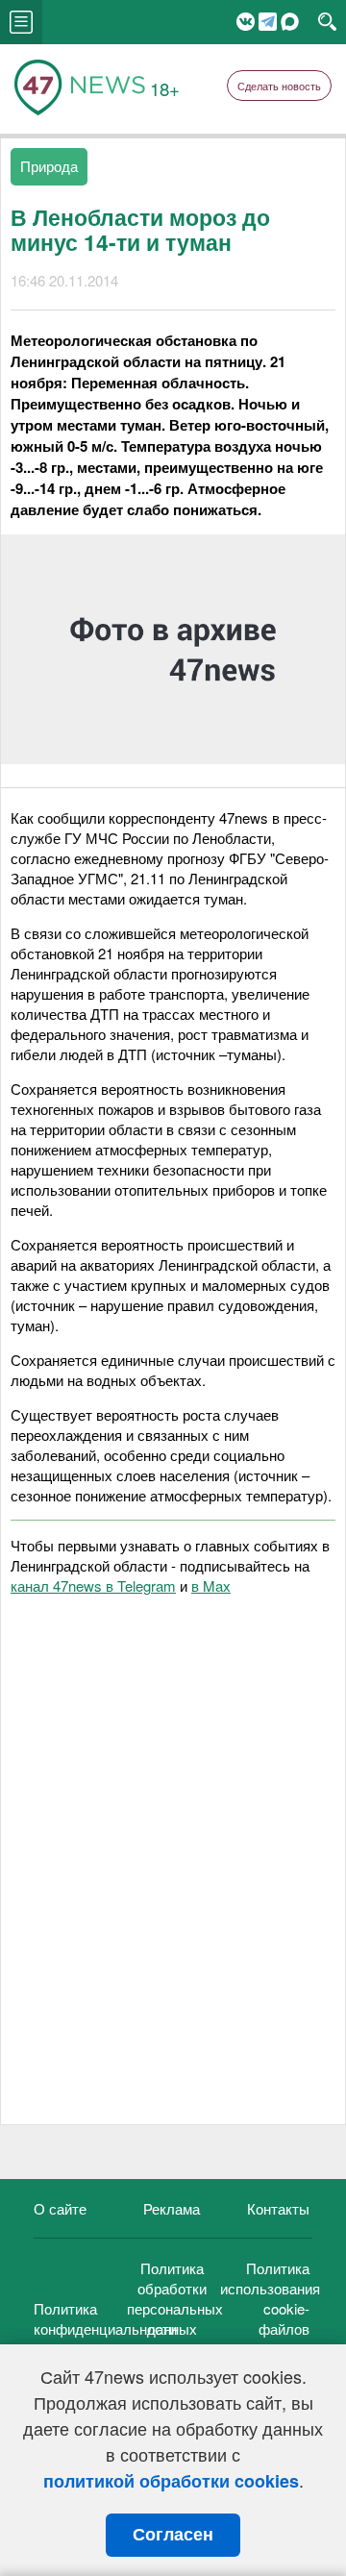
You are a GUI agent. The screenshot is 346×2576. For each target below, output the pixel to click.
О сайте (60, 2208)
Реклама (172, 2208)
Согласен (173, 2535)
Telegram (268, 22)
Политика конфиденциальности (105, 2318)
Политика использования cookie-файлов (270, 2298)
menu (21, 22)
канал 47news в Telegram (93, 1585)
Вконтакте (246, 22)
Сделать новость (279, 86)
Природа (49, 166)
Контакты (278, 2208)
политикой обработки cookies (171, 2481)
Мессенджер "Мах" (290, 22)
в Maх (211, 1585)
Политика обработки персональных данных (175, 2298)
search (327, 22)
